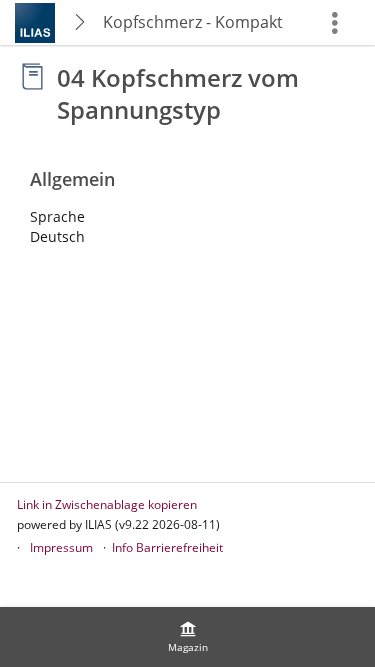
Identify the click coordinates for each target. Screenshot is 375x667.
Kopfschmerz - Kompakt (193, 22)
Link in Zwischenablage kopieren (107, 504)
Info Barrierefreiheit (167, 547)
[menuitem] (188, 637)
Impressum (61, 547)
